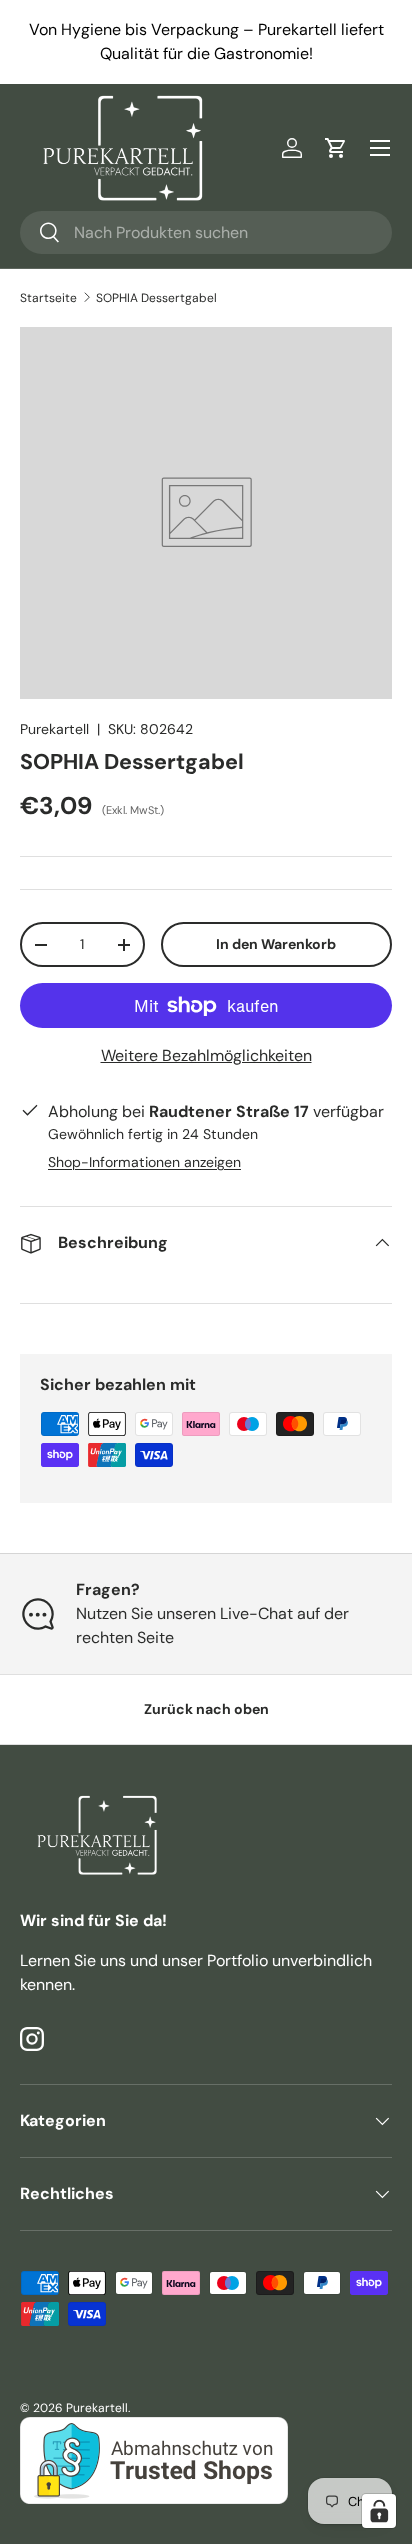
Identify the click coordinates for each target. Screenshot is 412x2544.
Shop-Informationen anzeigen (144, 1162)
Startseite (48, 298)
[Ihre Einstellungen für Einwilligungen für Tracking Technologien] (379, 2511)
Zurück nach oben (206, 1709)
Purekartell (54, 729)
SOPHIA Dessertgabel (156, 298)
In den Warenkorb (276, 944)
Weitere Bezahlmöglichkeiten (206, 1055)
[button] (336, 148)
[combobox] (206, 232)
